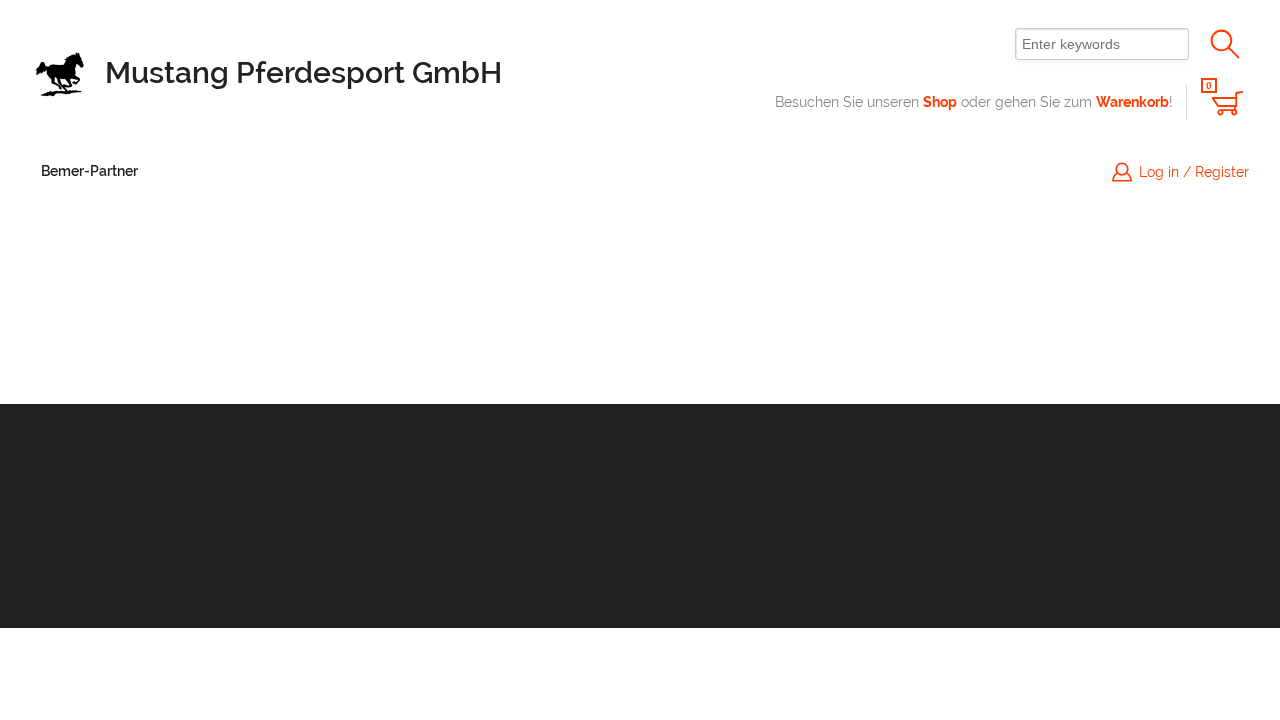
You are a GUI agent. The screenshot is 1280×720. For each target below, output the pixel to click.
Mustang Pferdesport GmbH (303, 72)
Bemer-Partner (89, 171)
